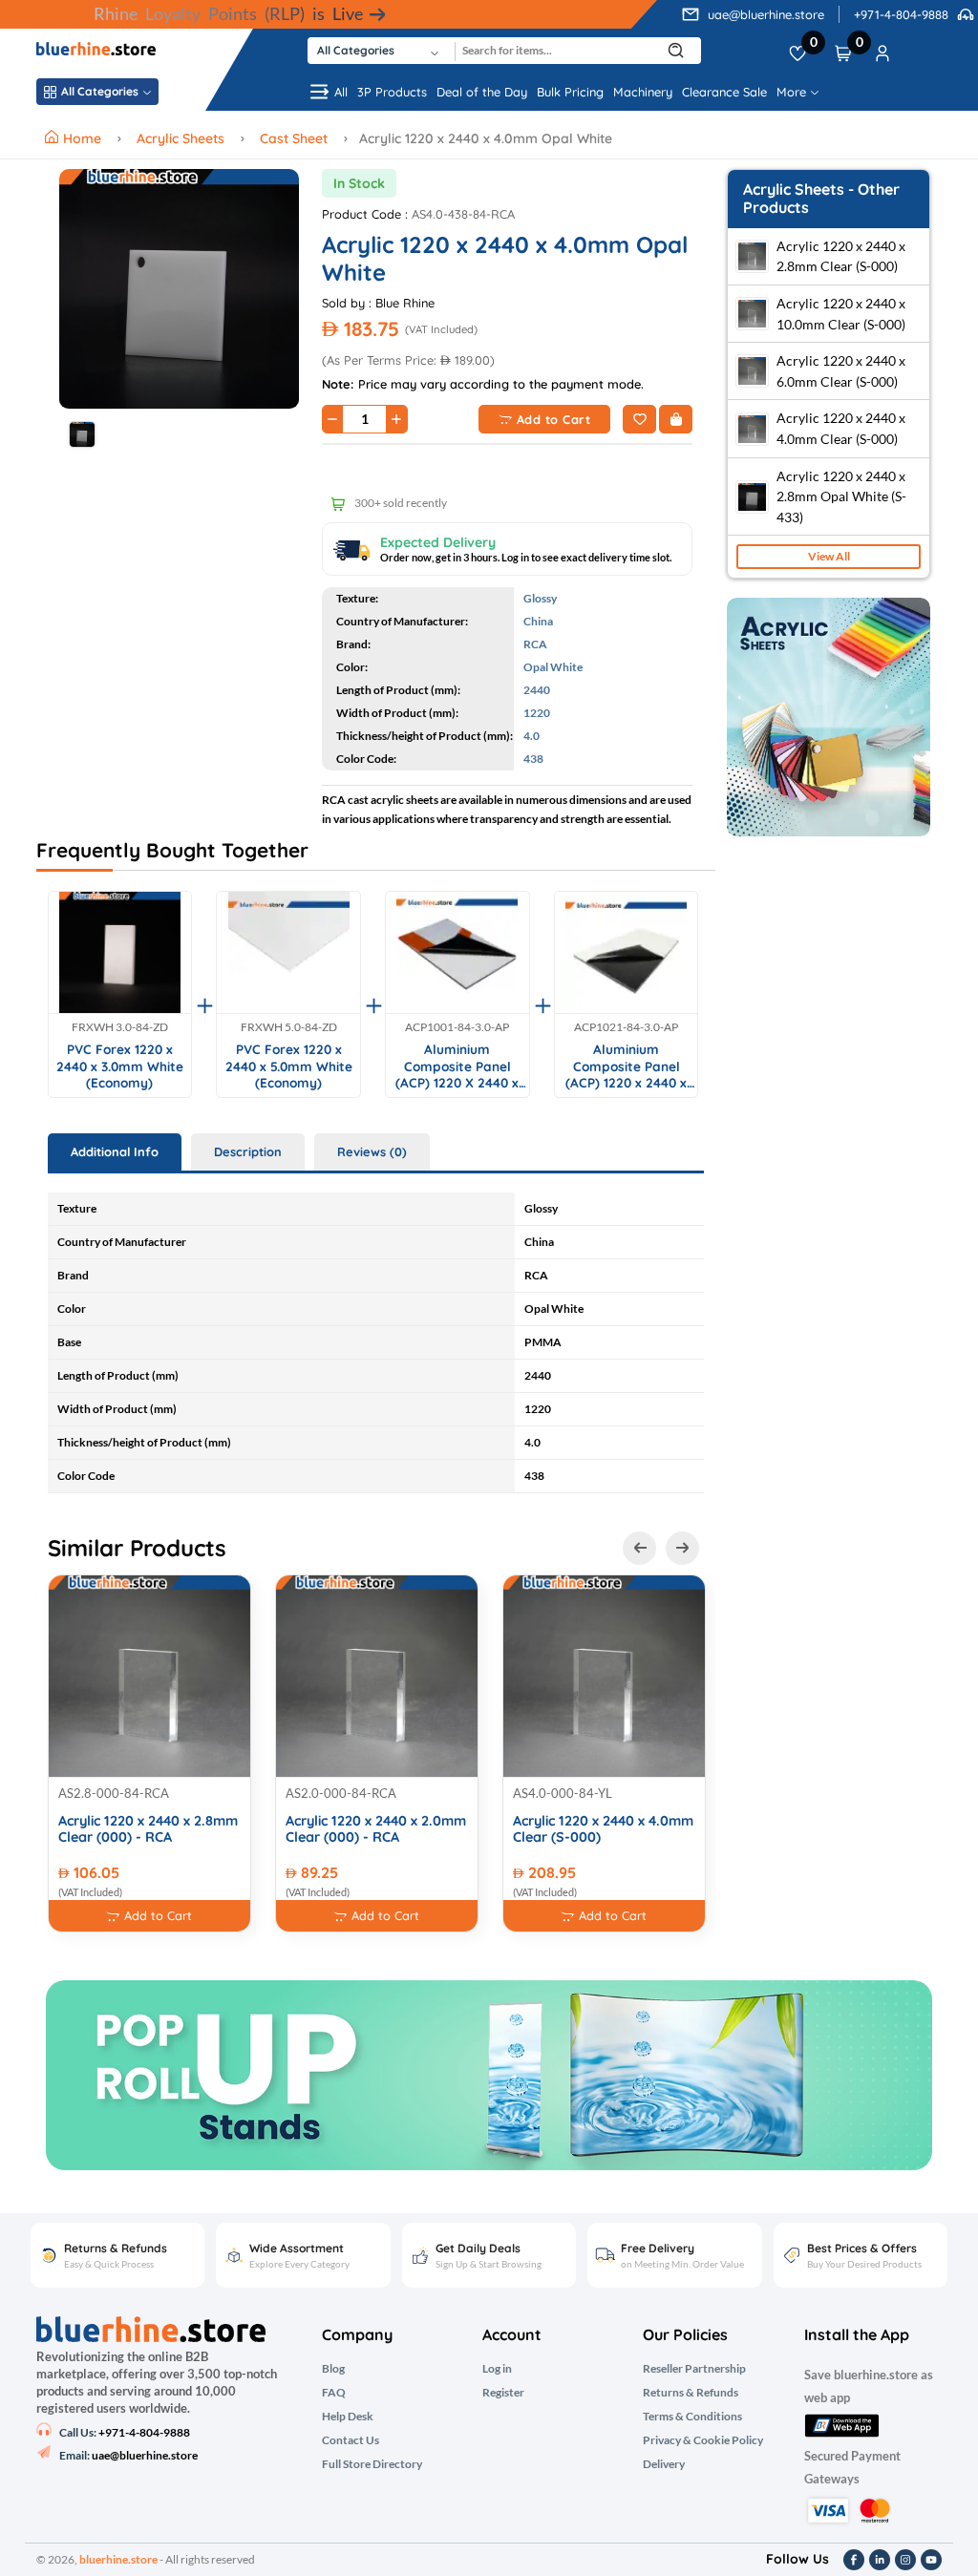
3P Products (392, 92)
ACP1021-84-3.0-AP (626, 1027)
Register (503, 2393)
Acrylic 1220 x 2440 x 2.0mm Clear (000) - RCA (376, 1829)
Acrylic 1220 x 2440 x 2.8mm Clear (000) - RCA (148, 1829)
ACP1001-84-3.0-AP (457, 1027)
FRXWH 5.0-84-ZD (289, 1027)
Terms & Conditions (692, 2417)
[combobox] (382, 51)
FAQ (334, 2393)
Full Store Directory (372, 2464)
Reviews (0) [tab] (372, 1151)
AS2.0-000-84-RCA (341, 1793)
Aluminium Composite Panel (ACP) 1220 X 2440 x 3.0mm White (457, 1066)
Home (84, 138)
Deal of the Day (482, 92)
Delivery (664, 2464)
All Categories (100, 91)
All (341, 92)
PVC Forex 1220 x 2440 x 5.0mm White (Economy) (289, 1066)
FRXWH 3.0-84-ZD (120, 1027)
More (793, 92)
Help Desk (348, 2417)
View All (829, 556)
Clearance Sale (724, 92)
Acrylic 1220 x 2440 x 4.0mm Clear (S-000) (603, 1829)
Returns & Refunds (691, 2393)
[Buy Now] (676, 419)
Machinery (643, 92)
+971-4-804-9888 (901, 14)
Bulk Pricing (570, 92)
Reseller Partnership (694, 2369)
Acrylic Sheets (181, 138)
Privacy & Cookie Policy (703, 2440)
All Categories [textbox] (356, 50)
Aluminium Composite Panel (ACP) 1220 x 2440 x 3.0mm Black (626, 1066)
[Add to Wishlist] (639, 419)
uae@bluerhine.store (766, 14)
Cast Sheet (294, 138)
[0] (797, 51)
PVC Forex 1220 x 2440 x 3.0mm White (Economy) (120, 1066)
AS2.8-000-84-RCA (114, 1793)
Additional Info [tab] (115, 1151)
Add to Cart (554, 419)
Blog (333, 2369)
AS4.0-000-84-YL (563, 1793)
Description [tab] (248, 1151)
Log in (497, 2369)
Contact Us (351, 2440)
